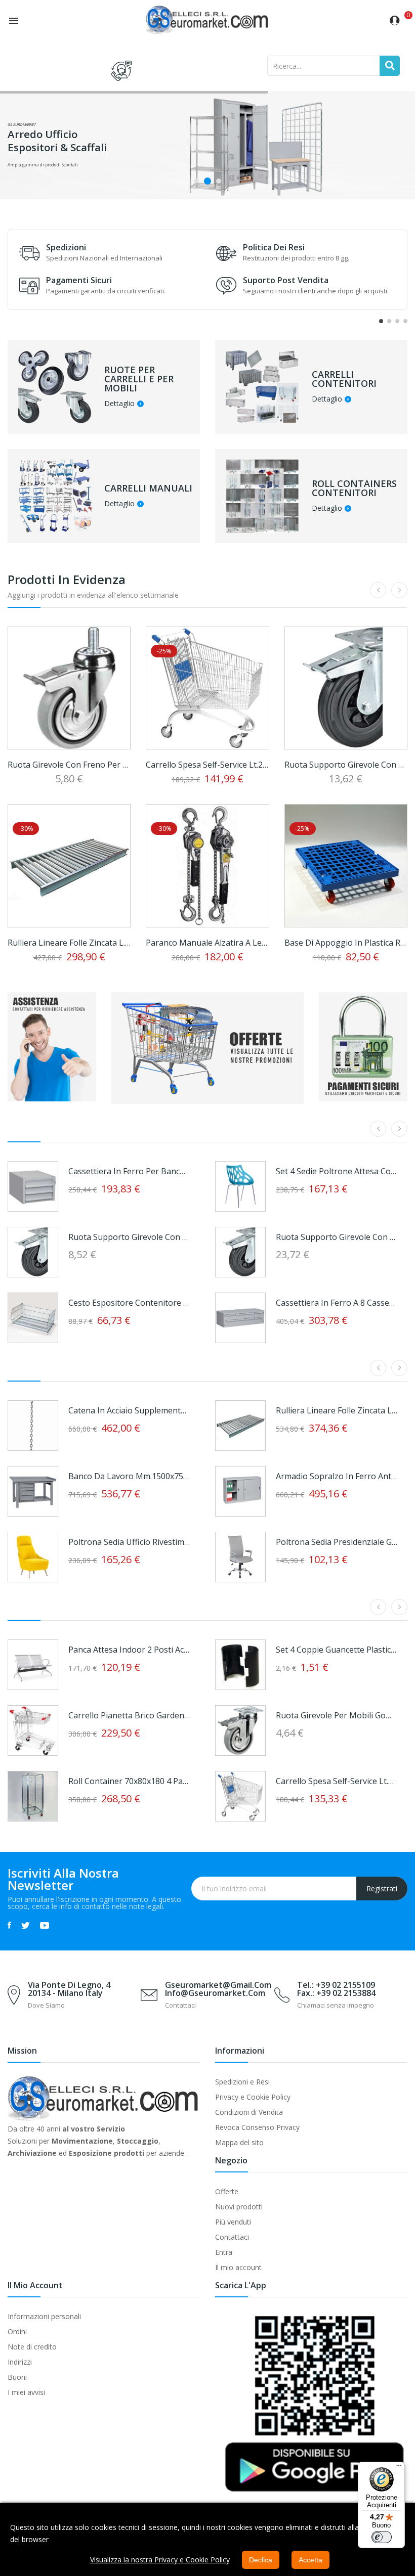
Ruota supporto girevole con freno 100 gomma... (129, 1237)
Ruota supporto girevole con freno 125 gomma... (346, 765)
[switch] (382, 2537)
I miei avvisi (26, 2392)
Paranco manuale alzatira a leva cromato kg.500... (207, 943)
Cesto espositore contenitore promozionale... (129, 1303)
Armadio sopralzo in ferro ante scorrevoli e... (337, 1476)
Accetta (310, 2560)
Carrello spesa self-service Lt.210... (207, 765)
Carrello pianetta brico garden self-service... (129, 1715)
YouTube (45, 1925)
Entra (224, 2252)
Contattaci (232, 2237)
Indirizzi (20, 2362)
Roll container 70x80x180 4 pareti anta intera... (129, 1781)
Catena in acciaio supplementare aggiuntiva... (129, 1410)
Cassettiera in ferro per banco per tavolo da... (129, 1171)
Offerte (227, 2191)
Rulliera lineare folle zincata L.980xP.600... (69, 943)
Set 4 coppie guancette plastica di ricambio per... (337, 1650)
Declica (261, 2560)
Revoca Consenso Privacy (257, 2127)
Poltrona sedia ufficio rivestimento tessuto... (129, 1542)
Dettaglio (119, 404)
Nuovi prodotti (239, 2207)
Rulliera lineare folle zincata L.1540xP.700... (337, 1410)
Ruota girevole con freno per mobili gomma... (69, 765)
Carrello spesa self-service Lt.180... (337, 1781)
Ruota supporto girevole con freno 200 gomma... (337, 1237)
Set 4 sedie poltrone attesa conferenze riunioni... (337, 1171)
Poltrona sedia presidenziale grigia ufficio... (337, 1542)
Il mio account (238, 2267)
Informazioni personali (44, 2316)
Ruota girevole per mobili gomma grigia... (337, 1715)
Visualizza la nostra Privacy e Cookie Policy (160, 2560)
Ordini (17, 2331)
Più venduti (233, 2222)
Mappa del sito (239, 2142)
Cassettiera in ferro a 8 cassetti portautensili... (337, 1303)
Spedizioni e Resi (242, 2082)
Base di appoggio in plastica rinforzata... (346, 943)
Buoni (17, 2377)
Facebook (9, 1925)
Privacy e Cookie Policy (253, 2097)
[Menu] (399, 2468)
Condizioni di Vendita (249, 2112)
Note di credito (32, 2347)
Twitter (26, 1925)
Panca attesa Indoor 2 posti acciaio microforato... (129, 1650)
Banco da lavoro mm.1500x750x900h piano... (129, 1476)
